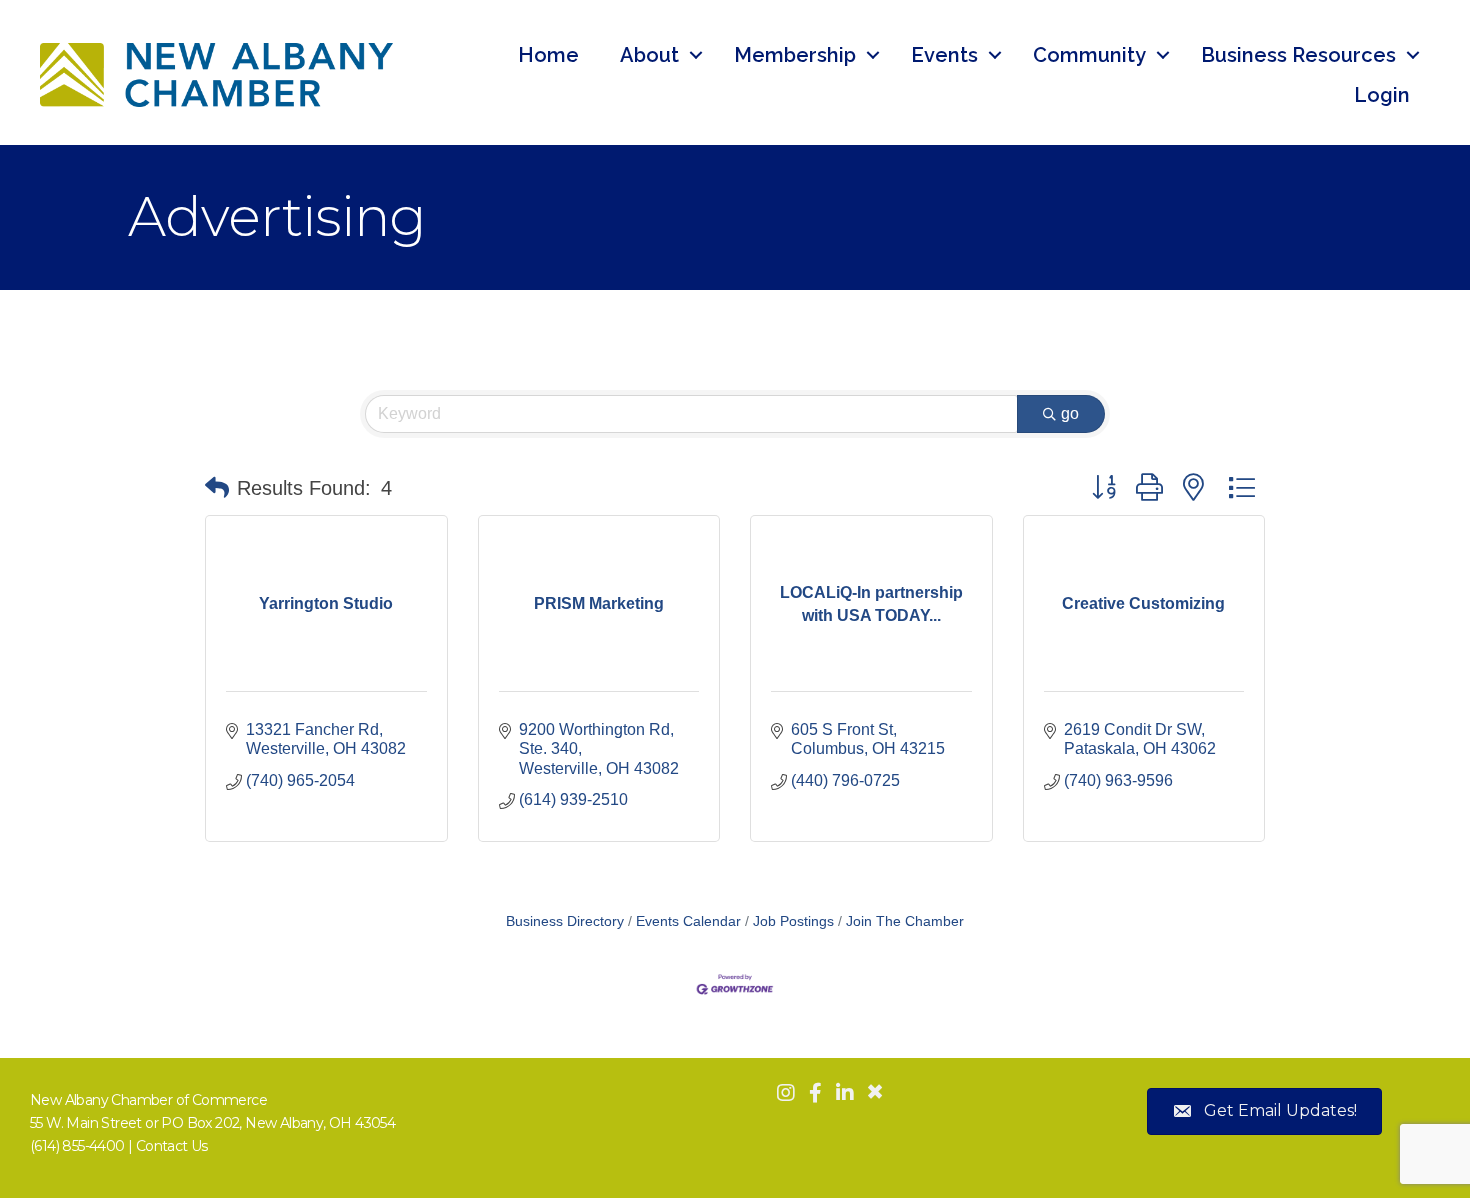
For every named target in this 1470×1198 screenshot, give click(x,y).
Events (944, 55)
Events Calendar (688, 921)
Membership (795, 55)
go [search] (1070, 413)
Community (1089, 55)
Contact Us (172, 1146)
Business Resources (1298, 55)
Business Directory (565, 921)
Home (548, 55)
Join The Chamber (905, 921)
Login (1382, 95)
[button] (217, 488)
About (649, 55)
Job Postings (793, 921)
